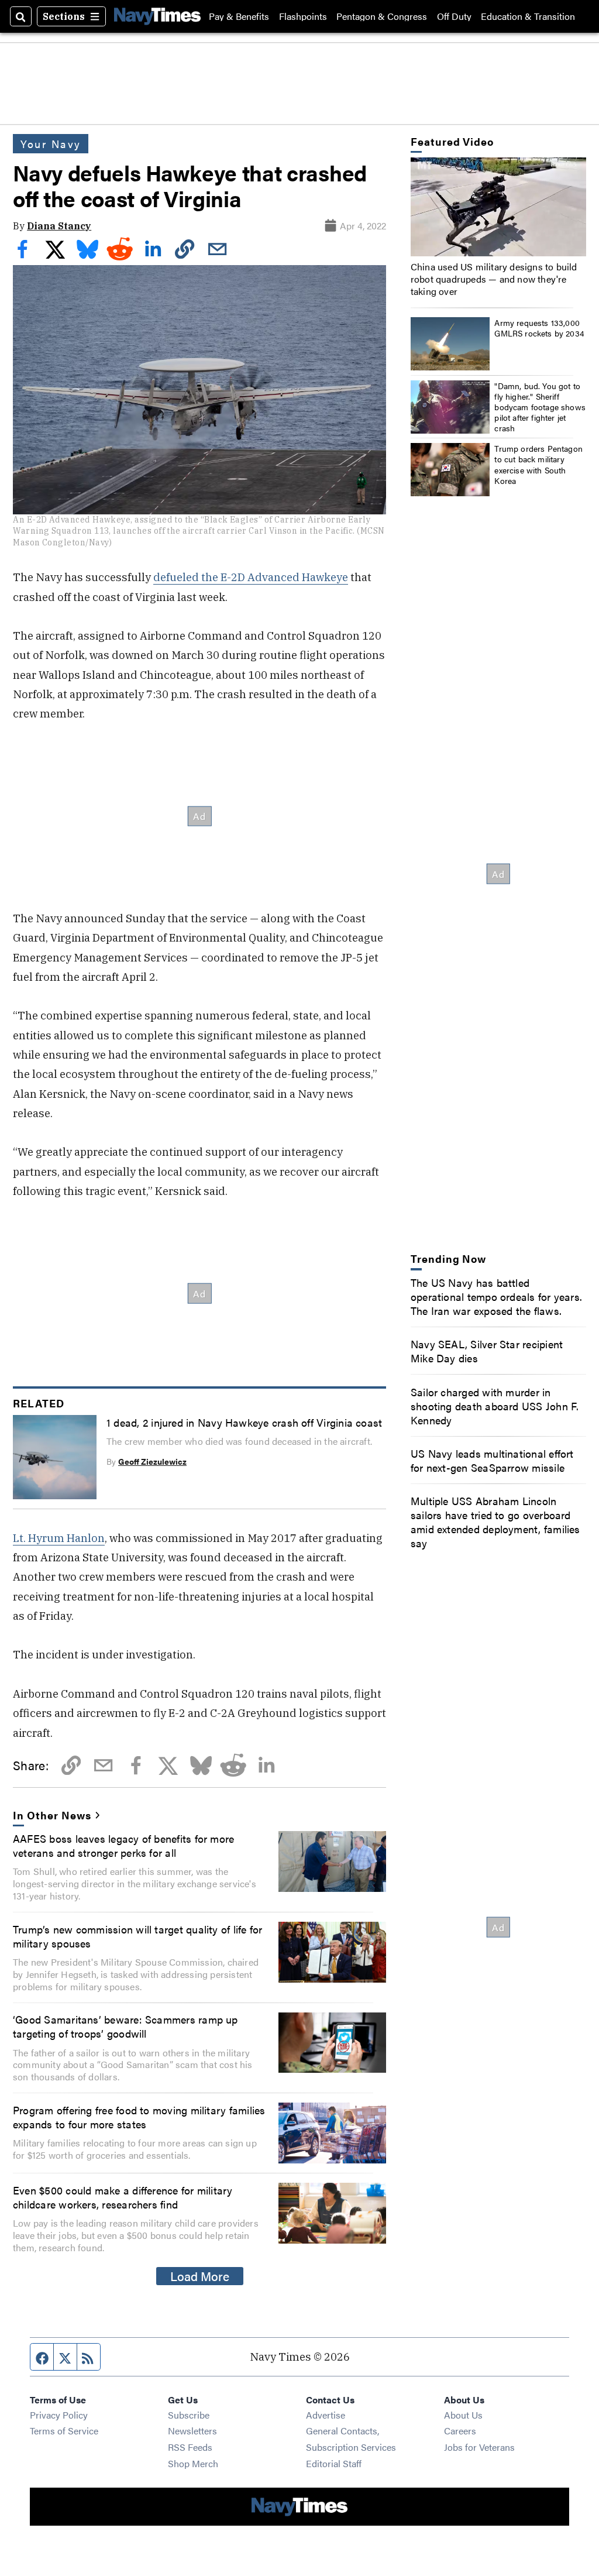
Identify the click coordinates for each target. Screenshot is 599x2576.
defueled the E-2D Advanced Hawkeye (251, 577)
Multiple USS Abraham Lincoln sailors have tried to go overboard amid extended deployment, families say (495, 1521)
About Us (463, 2415)
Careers (460, 2431)
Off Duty (454, 16)
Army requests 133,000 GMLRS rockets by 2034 (539, 328)
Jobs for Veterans (479, 2447)
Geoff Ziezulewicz (152, 1461)
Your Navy (51, 143)
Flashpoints (303, 16)
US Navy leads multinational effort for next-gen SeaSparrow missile (492, 1460)
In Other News (52, 1815)
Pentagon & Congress (382, 16)
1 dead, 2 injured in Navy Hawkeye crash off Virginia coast (244, 1422)
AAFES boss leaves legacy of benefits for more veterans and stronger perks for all (123, 1845)
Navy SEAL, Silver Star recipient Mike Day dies (487, 1351)
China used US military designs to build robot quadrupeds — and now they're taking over (494, 279)
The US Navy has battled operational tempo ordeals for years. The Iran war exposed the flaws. (496, 1296)
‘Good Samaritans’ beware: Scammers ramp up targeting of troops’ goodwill (125, 2026)
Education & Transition (528, 16)
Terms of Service (64, 2431)
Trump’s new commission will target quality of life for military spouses (137, 1936)
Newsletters (192, 2431)
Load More (200, 2276)
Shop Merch (193, 2463)
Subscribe (189, 2415)
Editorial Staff (334, 2463)
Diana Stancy (59, 226)
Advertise (326, 2415)
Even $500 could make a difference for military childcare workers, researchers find (123, 2197)
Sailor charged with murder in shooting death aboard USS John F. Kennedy (495, 1406)
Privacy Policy (59, 2415)
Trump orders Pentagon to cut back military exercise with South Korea (538, 464)
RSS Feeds (190, 2447)
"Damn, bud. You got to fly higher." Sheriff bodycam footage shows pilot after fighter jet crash (540, 407)
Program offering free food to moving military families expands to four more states (139, 2117)
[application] (498, 207)
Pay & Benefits (239, 16)
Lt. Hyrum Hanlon (59, 1538)
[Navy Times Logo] (157, 16)
